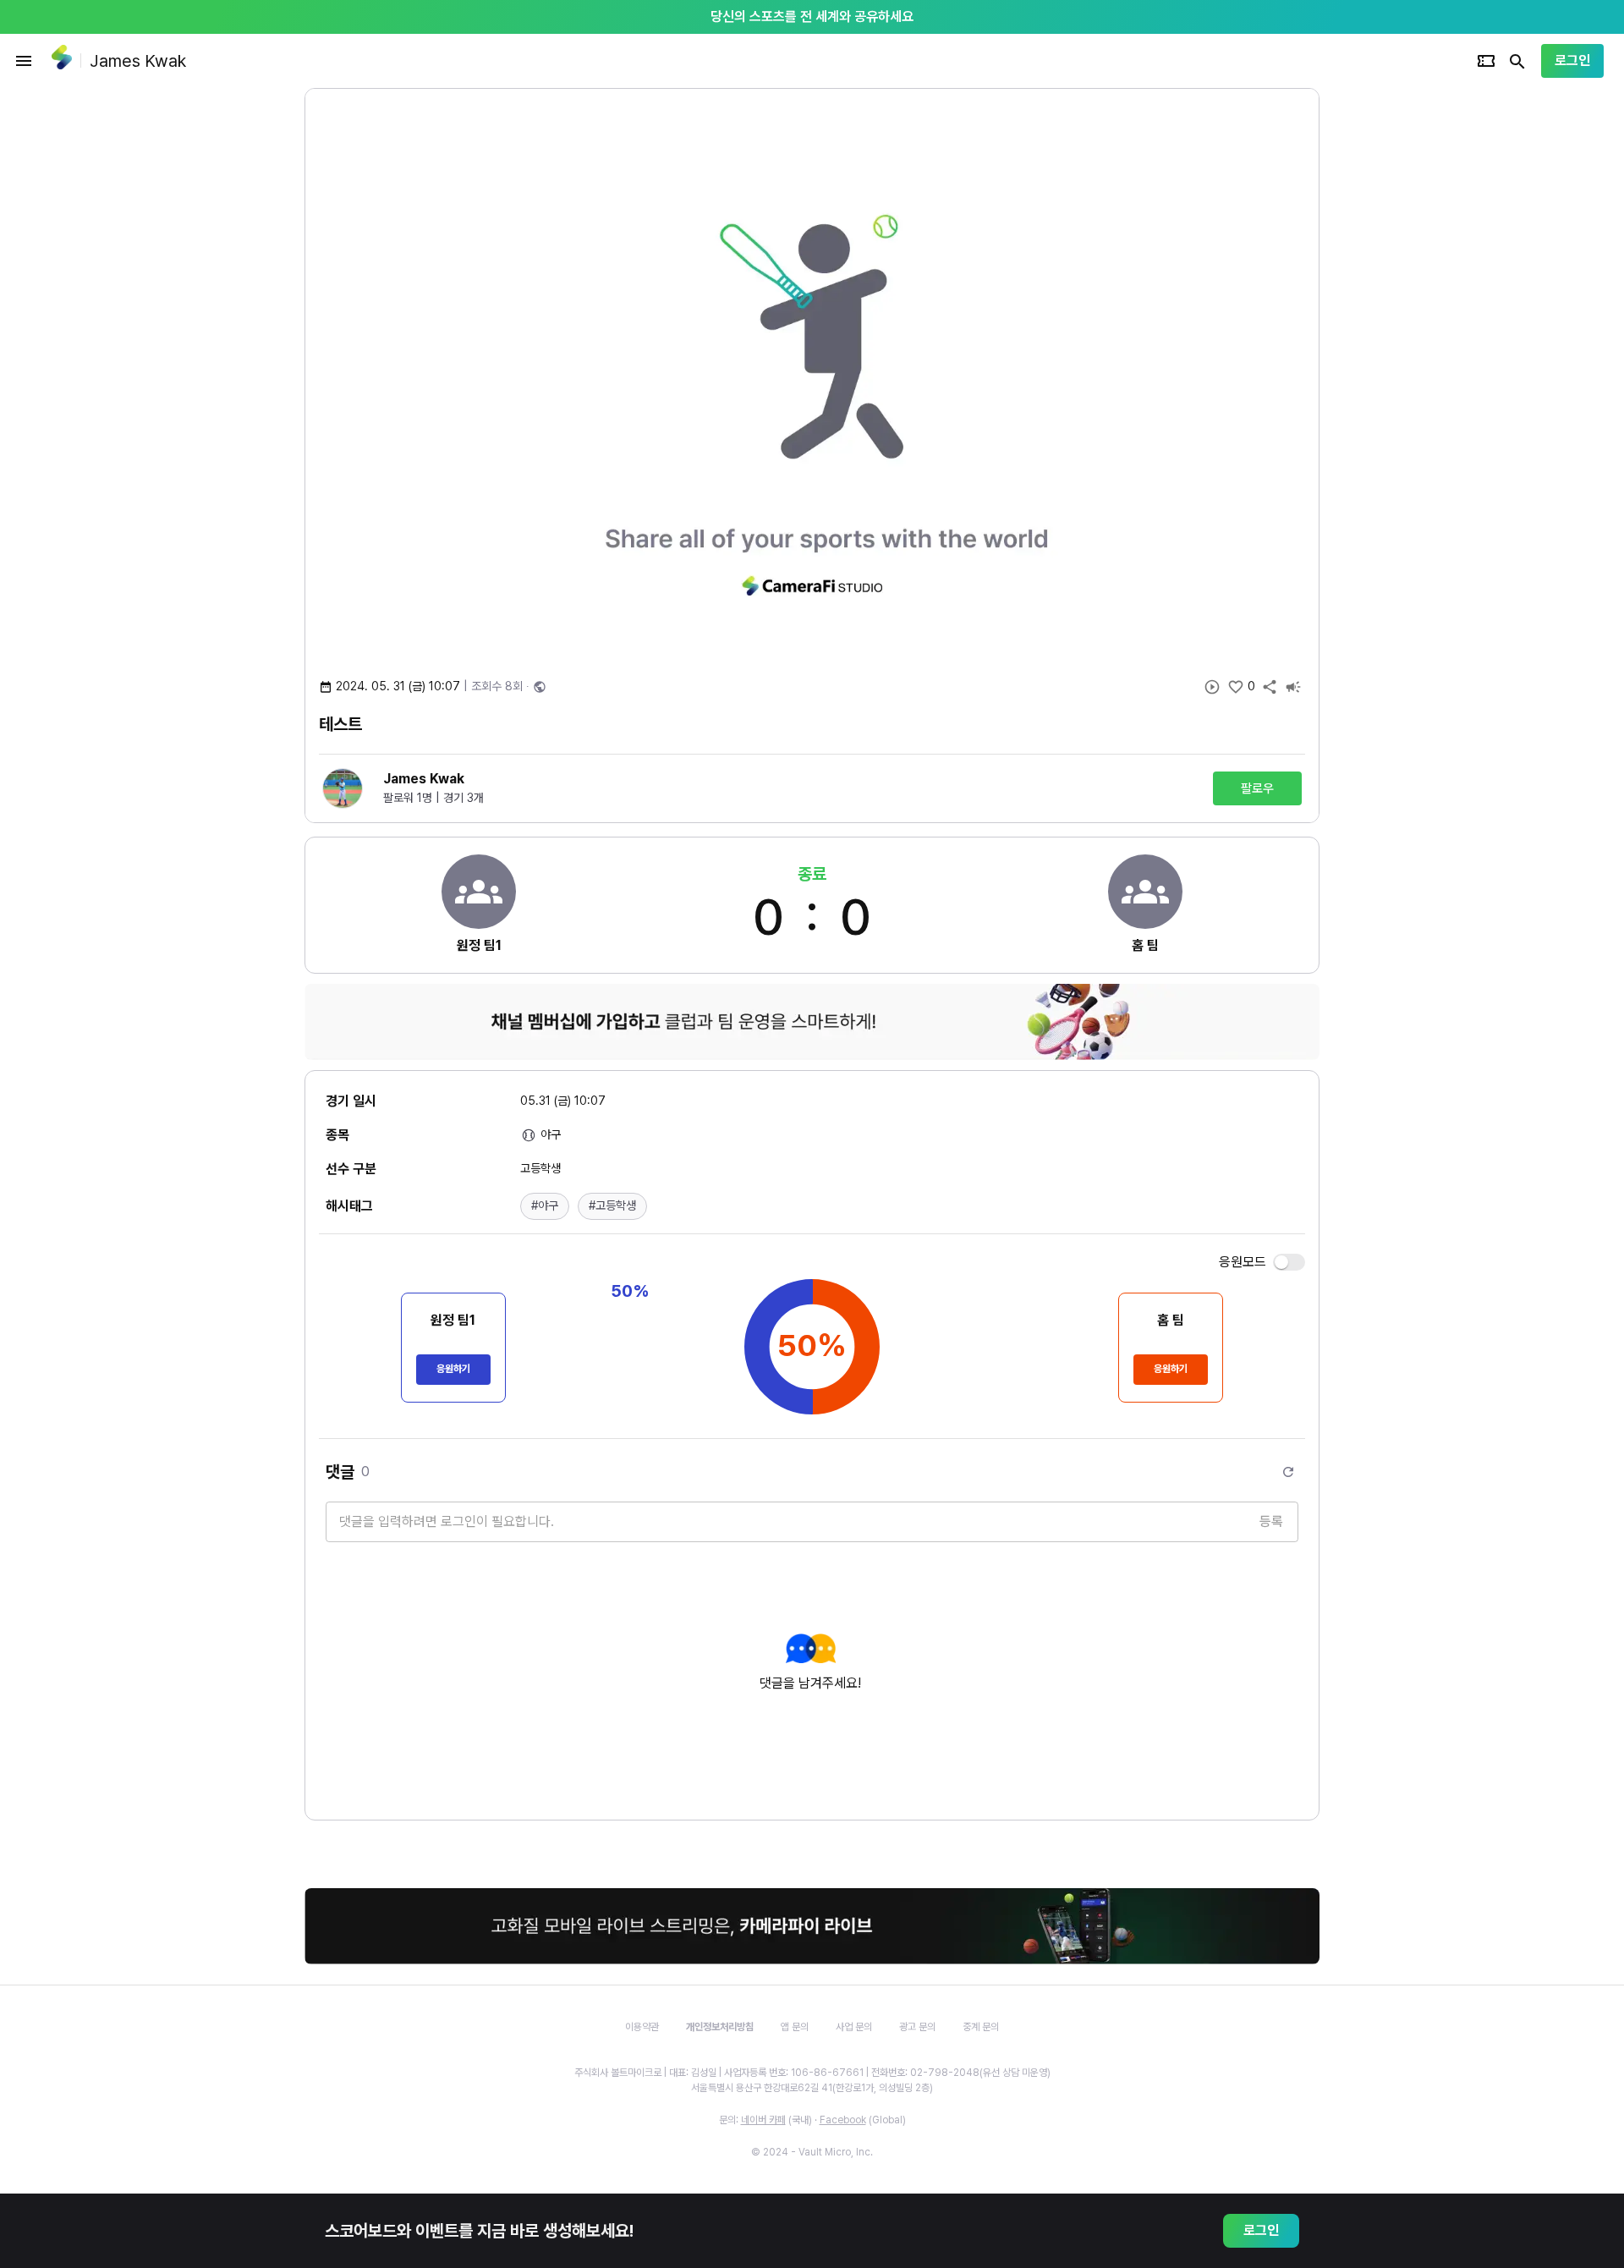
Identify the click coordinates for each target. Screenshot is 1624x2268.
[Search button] (1517, 61)
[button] (545, 1206)
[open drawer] (24, 61)
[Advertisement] (1429, 342)
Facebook (843, 2120)
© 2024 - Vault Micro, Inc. (812, 2152)
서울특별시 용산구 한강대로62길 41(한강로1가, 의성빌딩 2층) (812, 2088)
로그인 (1572, 60)
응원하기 (453, 1369)
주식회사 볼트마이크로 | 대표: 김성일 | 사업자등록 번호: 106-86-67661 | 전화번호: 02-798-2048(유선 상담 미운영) (812, 2073)
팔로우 (1257, 788)
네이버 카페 (763, 2120)
